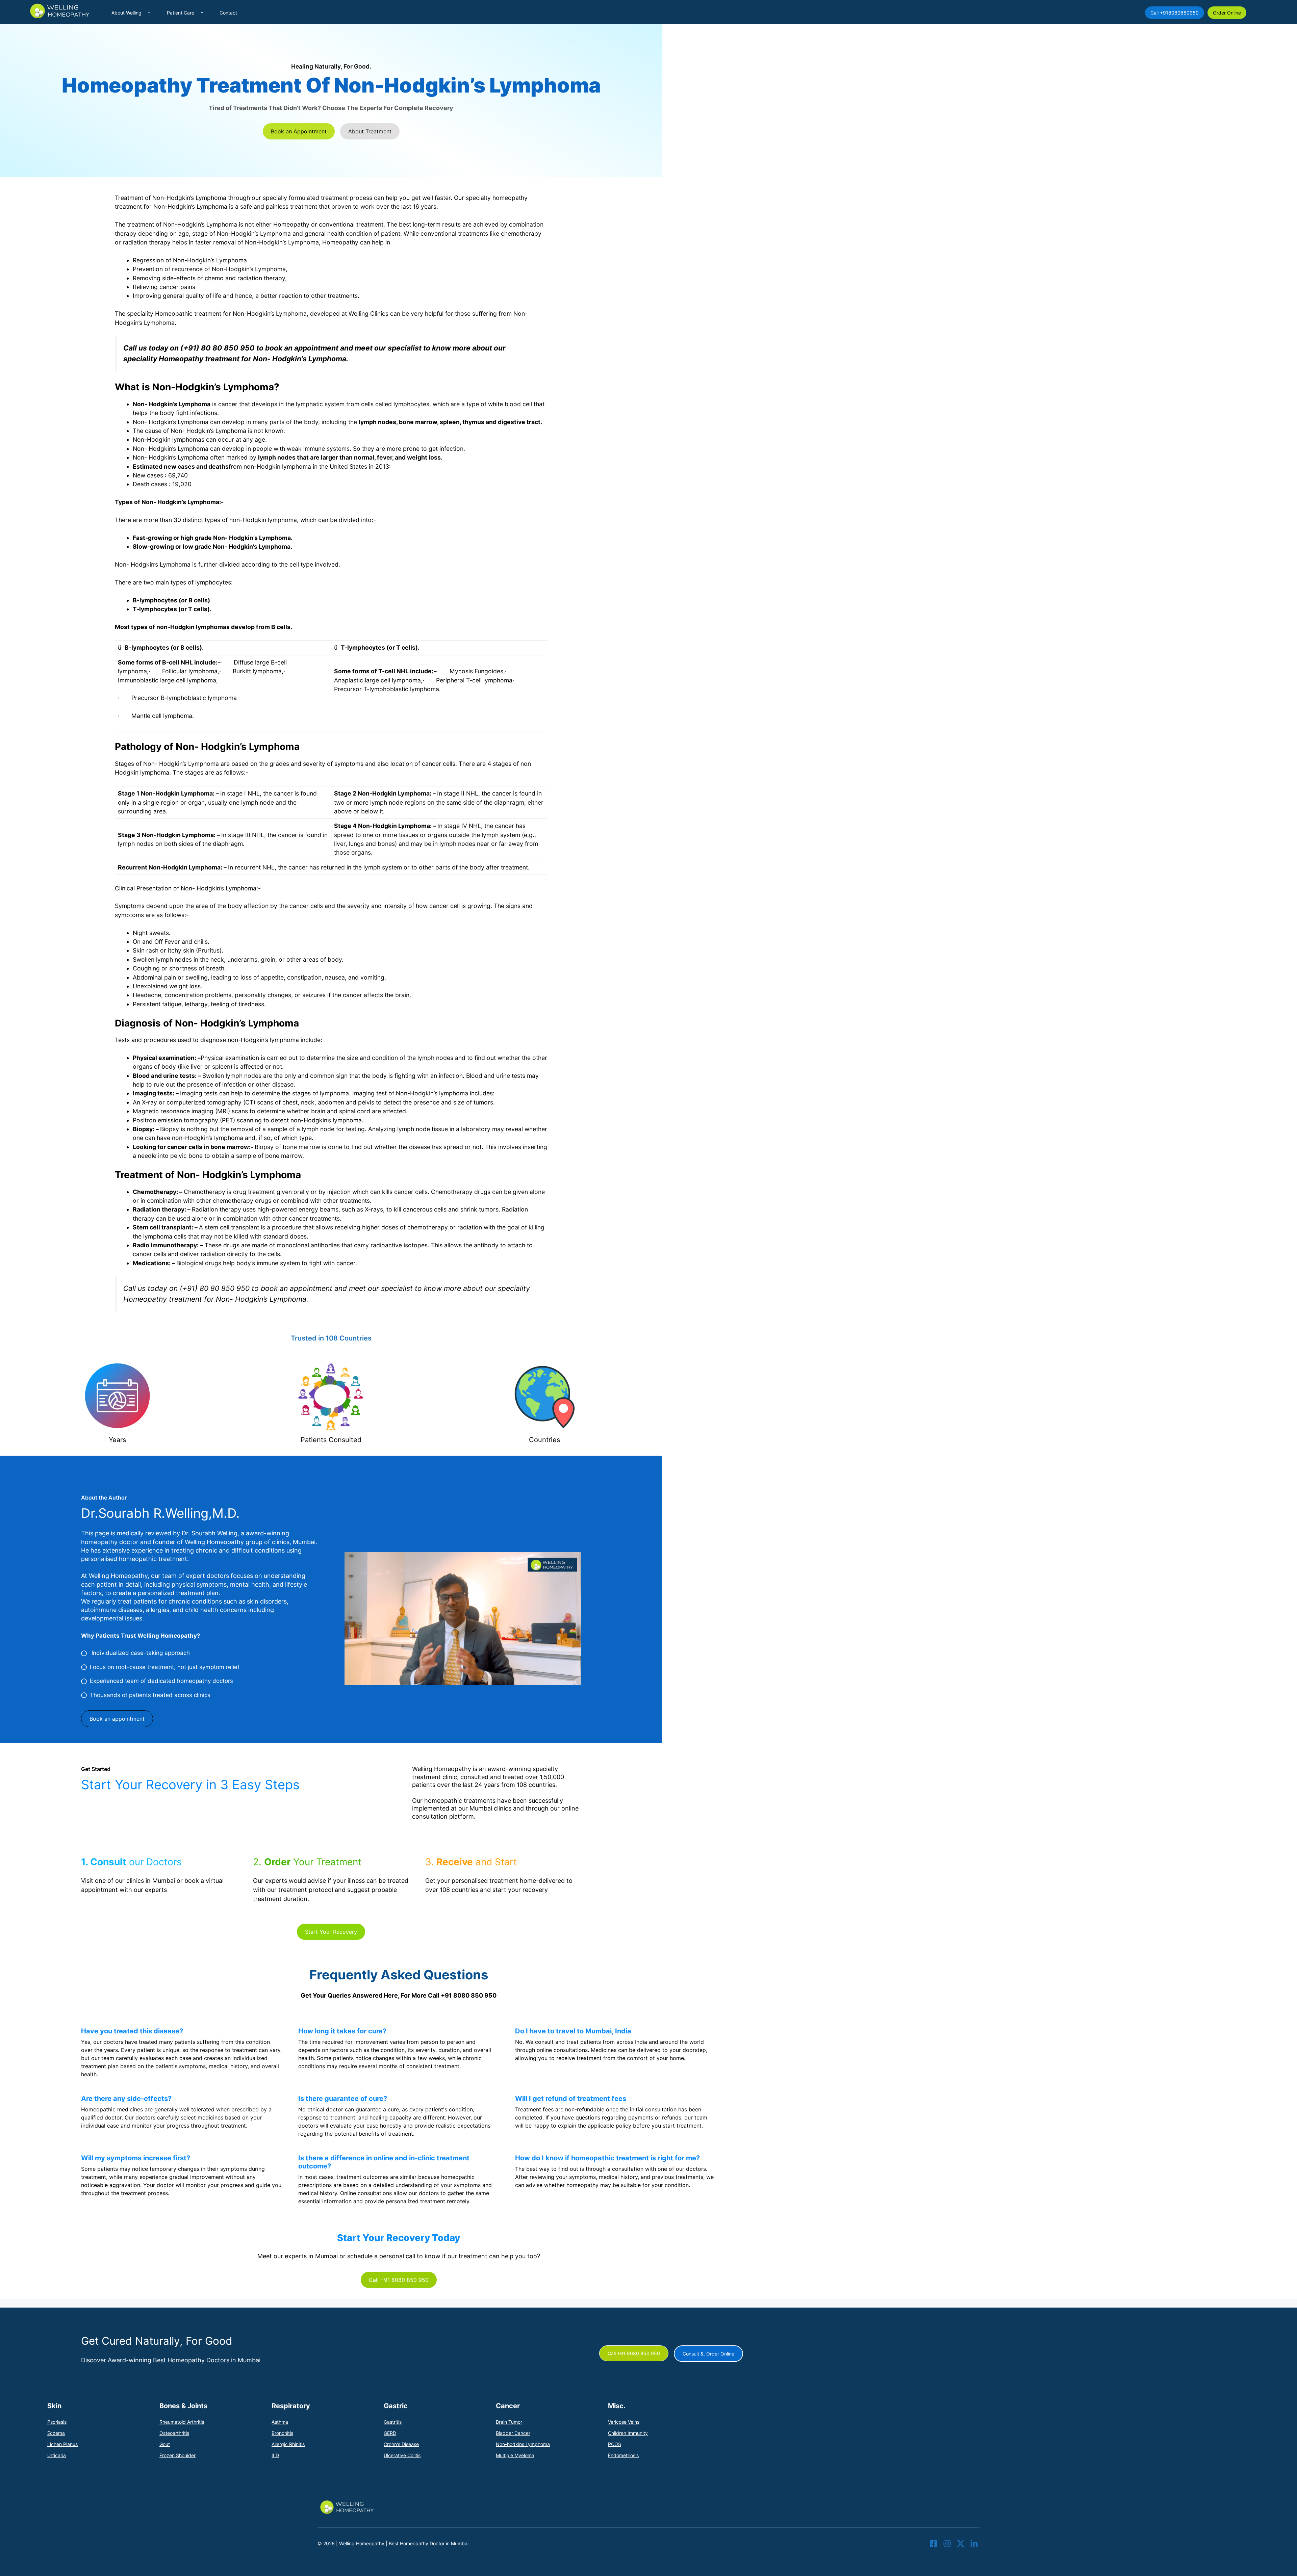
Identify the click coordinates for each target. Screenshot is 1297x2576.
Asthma (280, 2422)
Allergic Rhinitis (288, 2444)
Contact (228, 13)
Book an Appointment (299, 131)
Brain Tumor (509, 2422)
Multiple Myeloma (515, 2455)
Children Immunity (628, 2433)
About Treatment (370, 131)
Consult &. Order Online (708, 2354)
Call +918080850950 (1175, 13)
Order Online (1227, 13)
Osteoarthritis (174, 2433)
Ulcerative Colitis (402, 2455)
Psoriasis (57, 2422)
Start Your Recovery (331, 1932)
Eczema (56, 2433)
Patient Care (181, 13)
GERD (390, 2433)
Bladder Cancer (513, 2433)
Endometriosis (623, 2455)
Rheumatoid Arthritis (182, 2422)
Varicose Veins (624, 2422)
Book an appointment (117, 1719)
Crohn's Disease (401, 2444)
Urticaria (57, 2455)
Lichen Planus (62, 2444)
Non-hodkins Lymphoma (523, 2444)
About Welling (126, 13)
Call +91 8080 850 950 (399, 2280)
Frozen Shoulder (177, 2455)
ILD (275, 2455)
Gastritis (393, 2422)
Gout (165, 2444)
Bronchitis (282, 2433)
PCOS (615, 2444)
